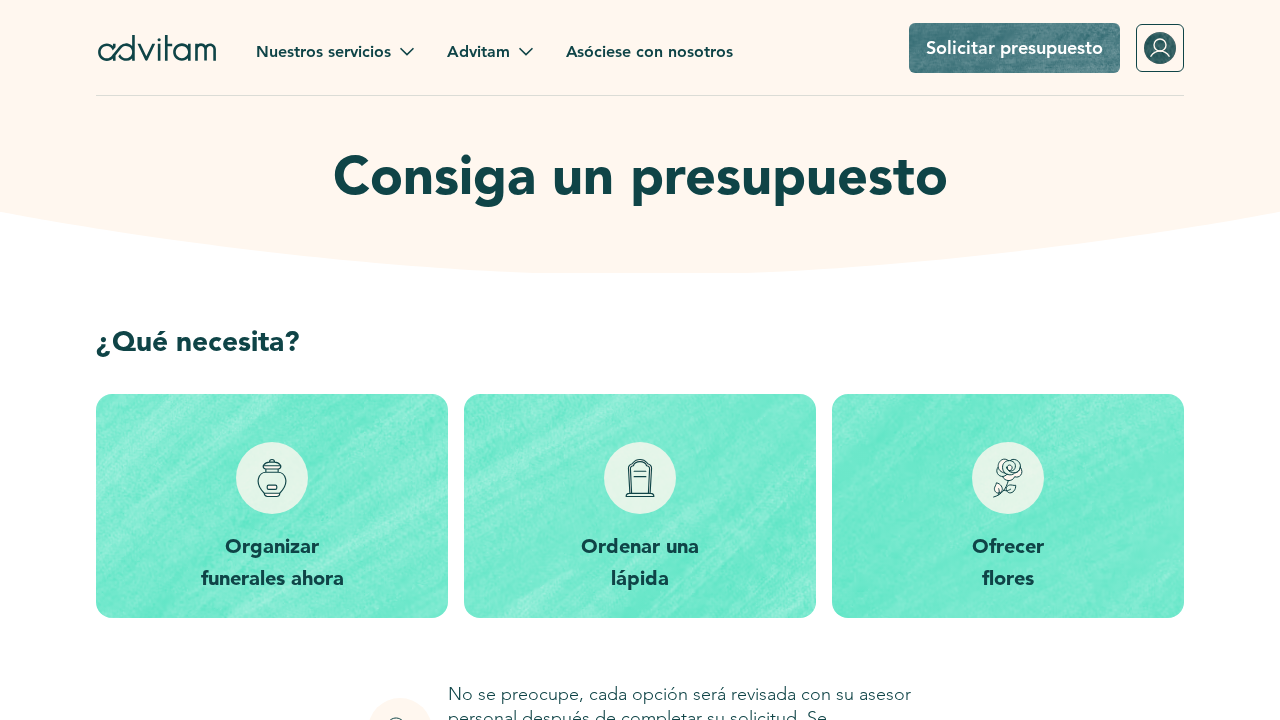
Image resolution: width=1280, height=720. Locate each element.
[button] (335, 52)
